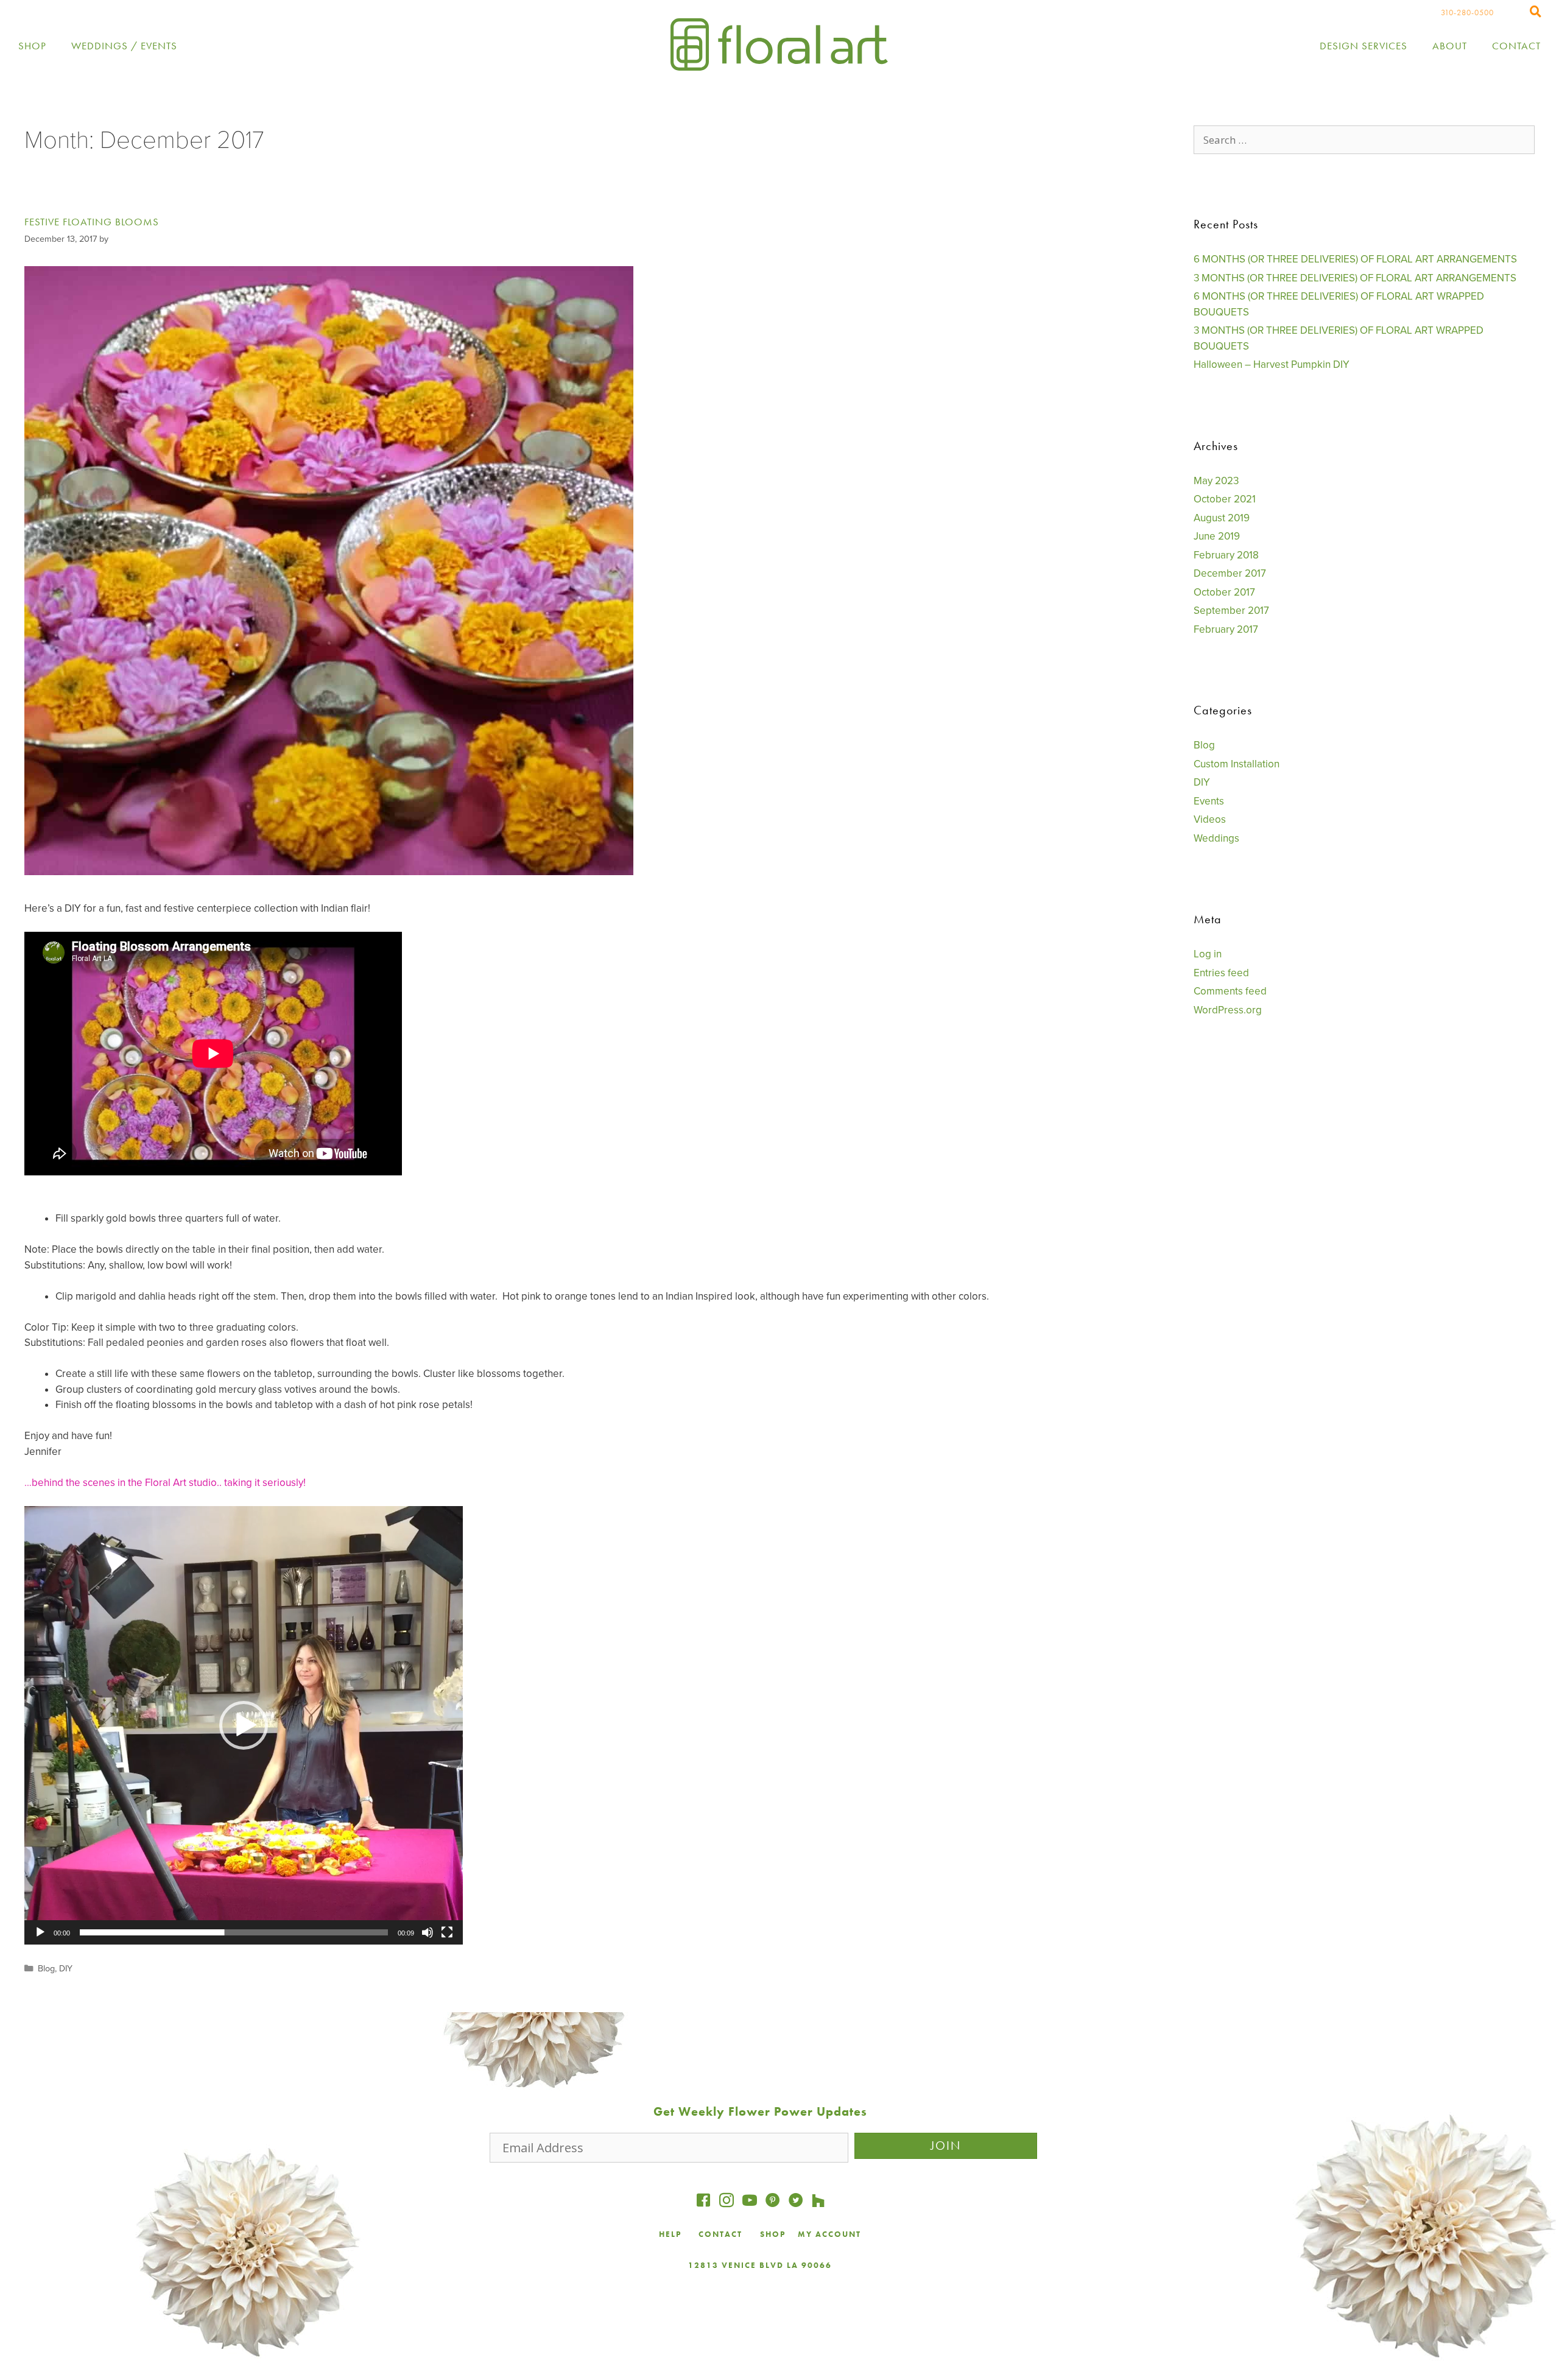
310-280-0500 (1467, 12)
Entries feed (1221, 973)
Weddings (1216, 838)
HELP (670, 2234)
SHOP (773, 2234)
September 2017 (1231, 611)
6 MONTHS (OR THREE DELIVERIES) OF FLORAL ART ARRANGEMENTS (1355, 259)
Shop (32, 46)
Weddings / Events (124, 46)
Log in (1208, 954)
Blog (46, 1969)
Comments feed (1230, 991)
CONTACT (722, 2234)
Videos (1210, 819)
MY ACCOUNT (829, 2234)
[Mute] (428, 1932)
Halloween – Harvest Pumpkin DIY (1272, 364)
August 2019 (1222, 518)
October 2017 (1224, 592)
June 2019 (1217, 536)
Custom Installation (1237, 764)
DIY (66, 1969)
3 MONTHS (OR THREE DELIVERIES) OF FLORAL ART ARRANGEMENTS (1355, 278)
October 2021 (1225, 499)
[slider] (234, 1932)
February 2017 (1226, 629)
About (1450, 46)
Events (1209, 801)
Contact (1516, 46)
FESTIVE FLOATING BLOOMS (92, 222)
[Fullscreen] (447, 1932)
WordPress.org (1228, 1010)
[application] (244, 1725)
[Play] (40, 1932)
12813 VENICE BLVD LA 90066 (760, 2265)
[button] (244, 1725)
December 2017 (1230, 573)
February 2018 (1226, 555)
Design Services (1364, 46)
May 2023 (1216, 481)
